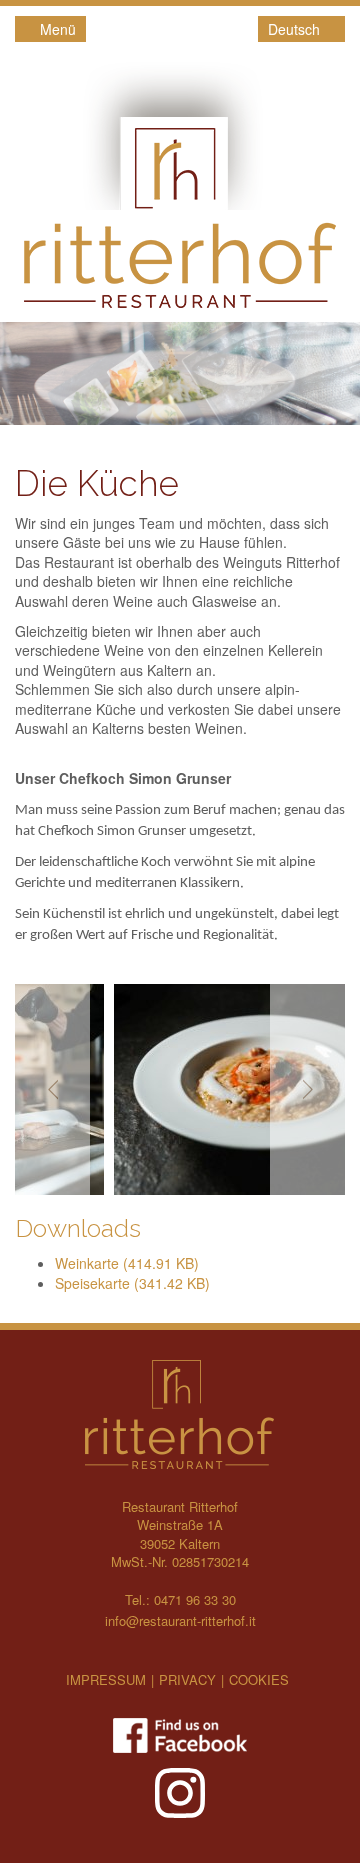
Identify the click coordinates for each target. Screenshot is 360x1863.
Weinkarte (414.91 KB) (127, 1263)
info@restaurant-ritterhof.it (180, 1620)
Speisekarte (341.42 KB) (132, 1283)
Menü (56, 29)
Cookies (259, 1680)
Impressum (106, 1680)
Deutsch (296, 29)
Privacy (187, 1680)
